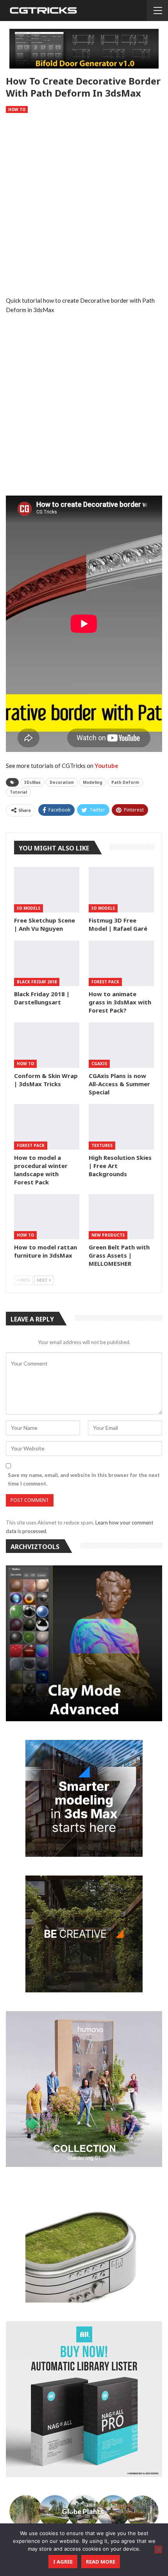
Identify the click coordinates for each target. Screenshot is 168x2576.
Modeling (93, 782)
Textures (102, 1145)
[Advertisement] (84, 205)
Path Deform (125, 782)
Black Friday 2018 (37, 982)
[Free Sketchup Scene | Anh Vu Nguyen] (47, 890)
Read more (101, 2562)
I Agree (63, 2562)
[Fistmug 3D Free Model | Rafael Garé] (121, 890)
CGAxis (99, 1064)
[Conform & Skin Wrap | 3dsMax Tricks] (47, 1045)
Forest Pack (105, 982)
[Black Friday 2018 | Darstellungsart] (47, 963)
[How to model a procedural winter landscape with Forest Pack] (47, 1127)
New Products (108, 1235)
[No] (158, 2550)
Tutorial (18, 792)
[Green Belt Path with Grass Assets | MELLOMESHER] (121, 1217)
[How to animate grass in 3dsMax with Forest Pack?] (121, 963)
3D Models (29, 908)
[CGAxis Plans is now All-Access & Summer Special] (121, 1045)
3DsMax (32, 782)
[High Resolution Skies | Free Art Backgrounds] (121, 1127)
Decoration (62, 782)
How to (17, 109)
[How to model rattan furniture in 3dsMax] (47, 1217)
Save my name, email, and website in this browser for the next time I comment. (84, 1479)
